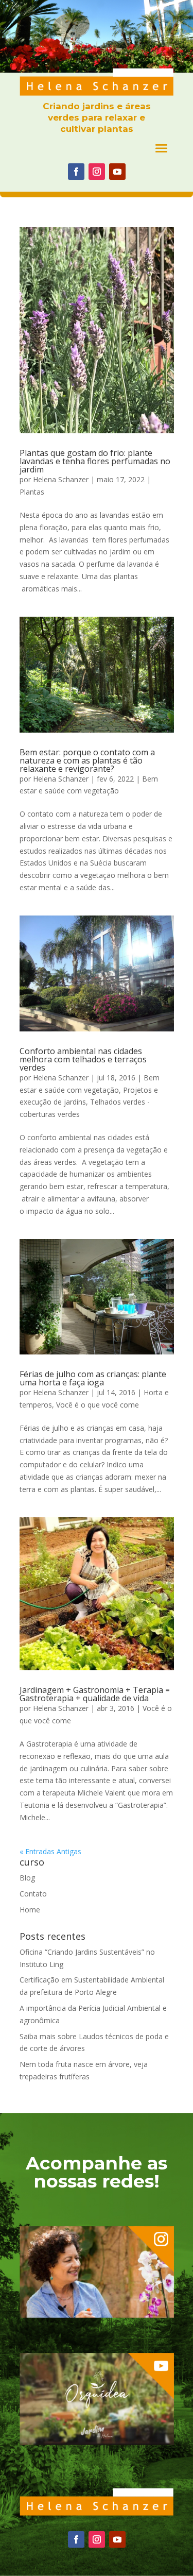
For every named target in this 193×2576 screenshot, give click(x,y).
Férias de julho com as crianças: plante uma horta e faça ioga (93, 1378)
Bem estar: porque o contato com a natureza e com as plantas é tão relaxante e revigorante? (87, 760)
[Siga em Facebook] (76, 172)
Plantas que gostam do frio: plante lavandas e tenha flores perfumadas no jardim (95, 461)
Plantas (32, 492)
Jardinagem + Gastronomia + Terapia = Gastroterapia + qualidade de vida (95, 1694)
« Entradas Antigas (50, 1851)
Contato (33, 1894)
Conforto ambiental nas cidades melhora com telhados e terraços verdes (83, 1059)
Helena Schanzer (61, 479)
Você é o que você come (98, 1405)
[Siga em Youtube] (117, 172)
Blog (27, 1878)
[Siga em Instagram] (97, 172)
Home (30, 1910)
